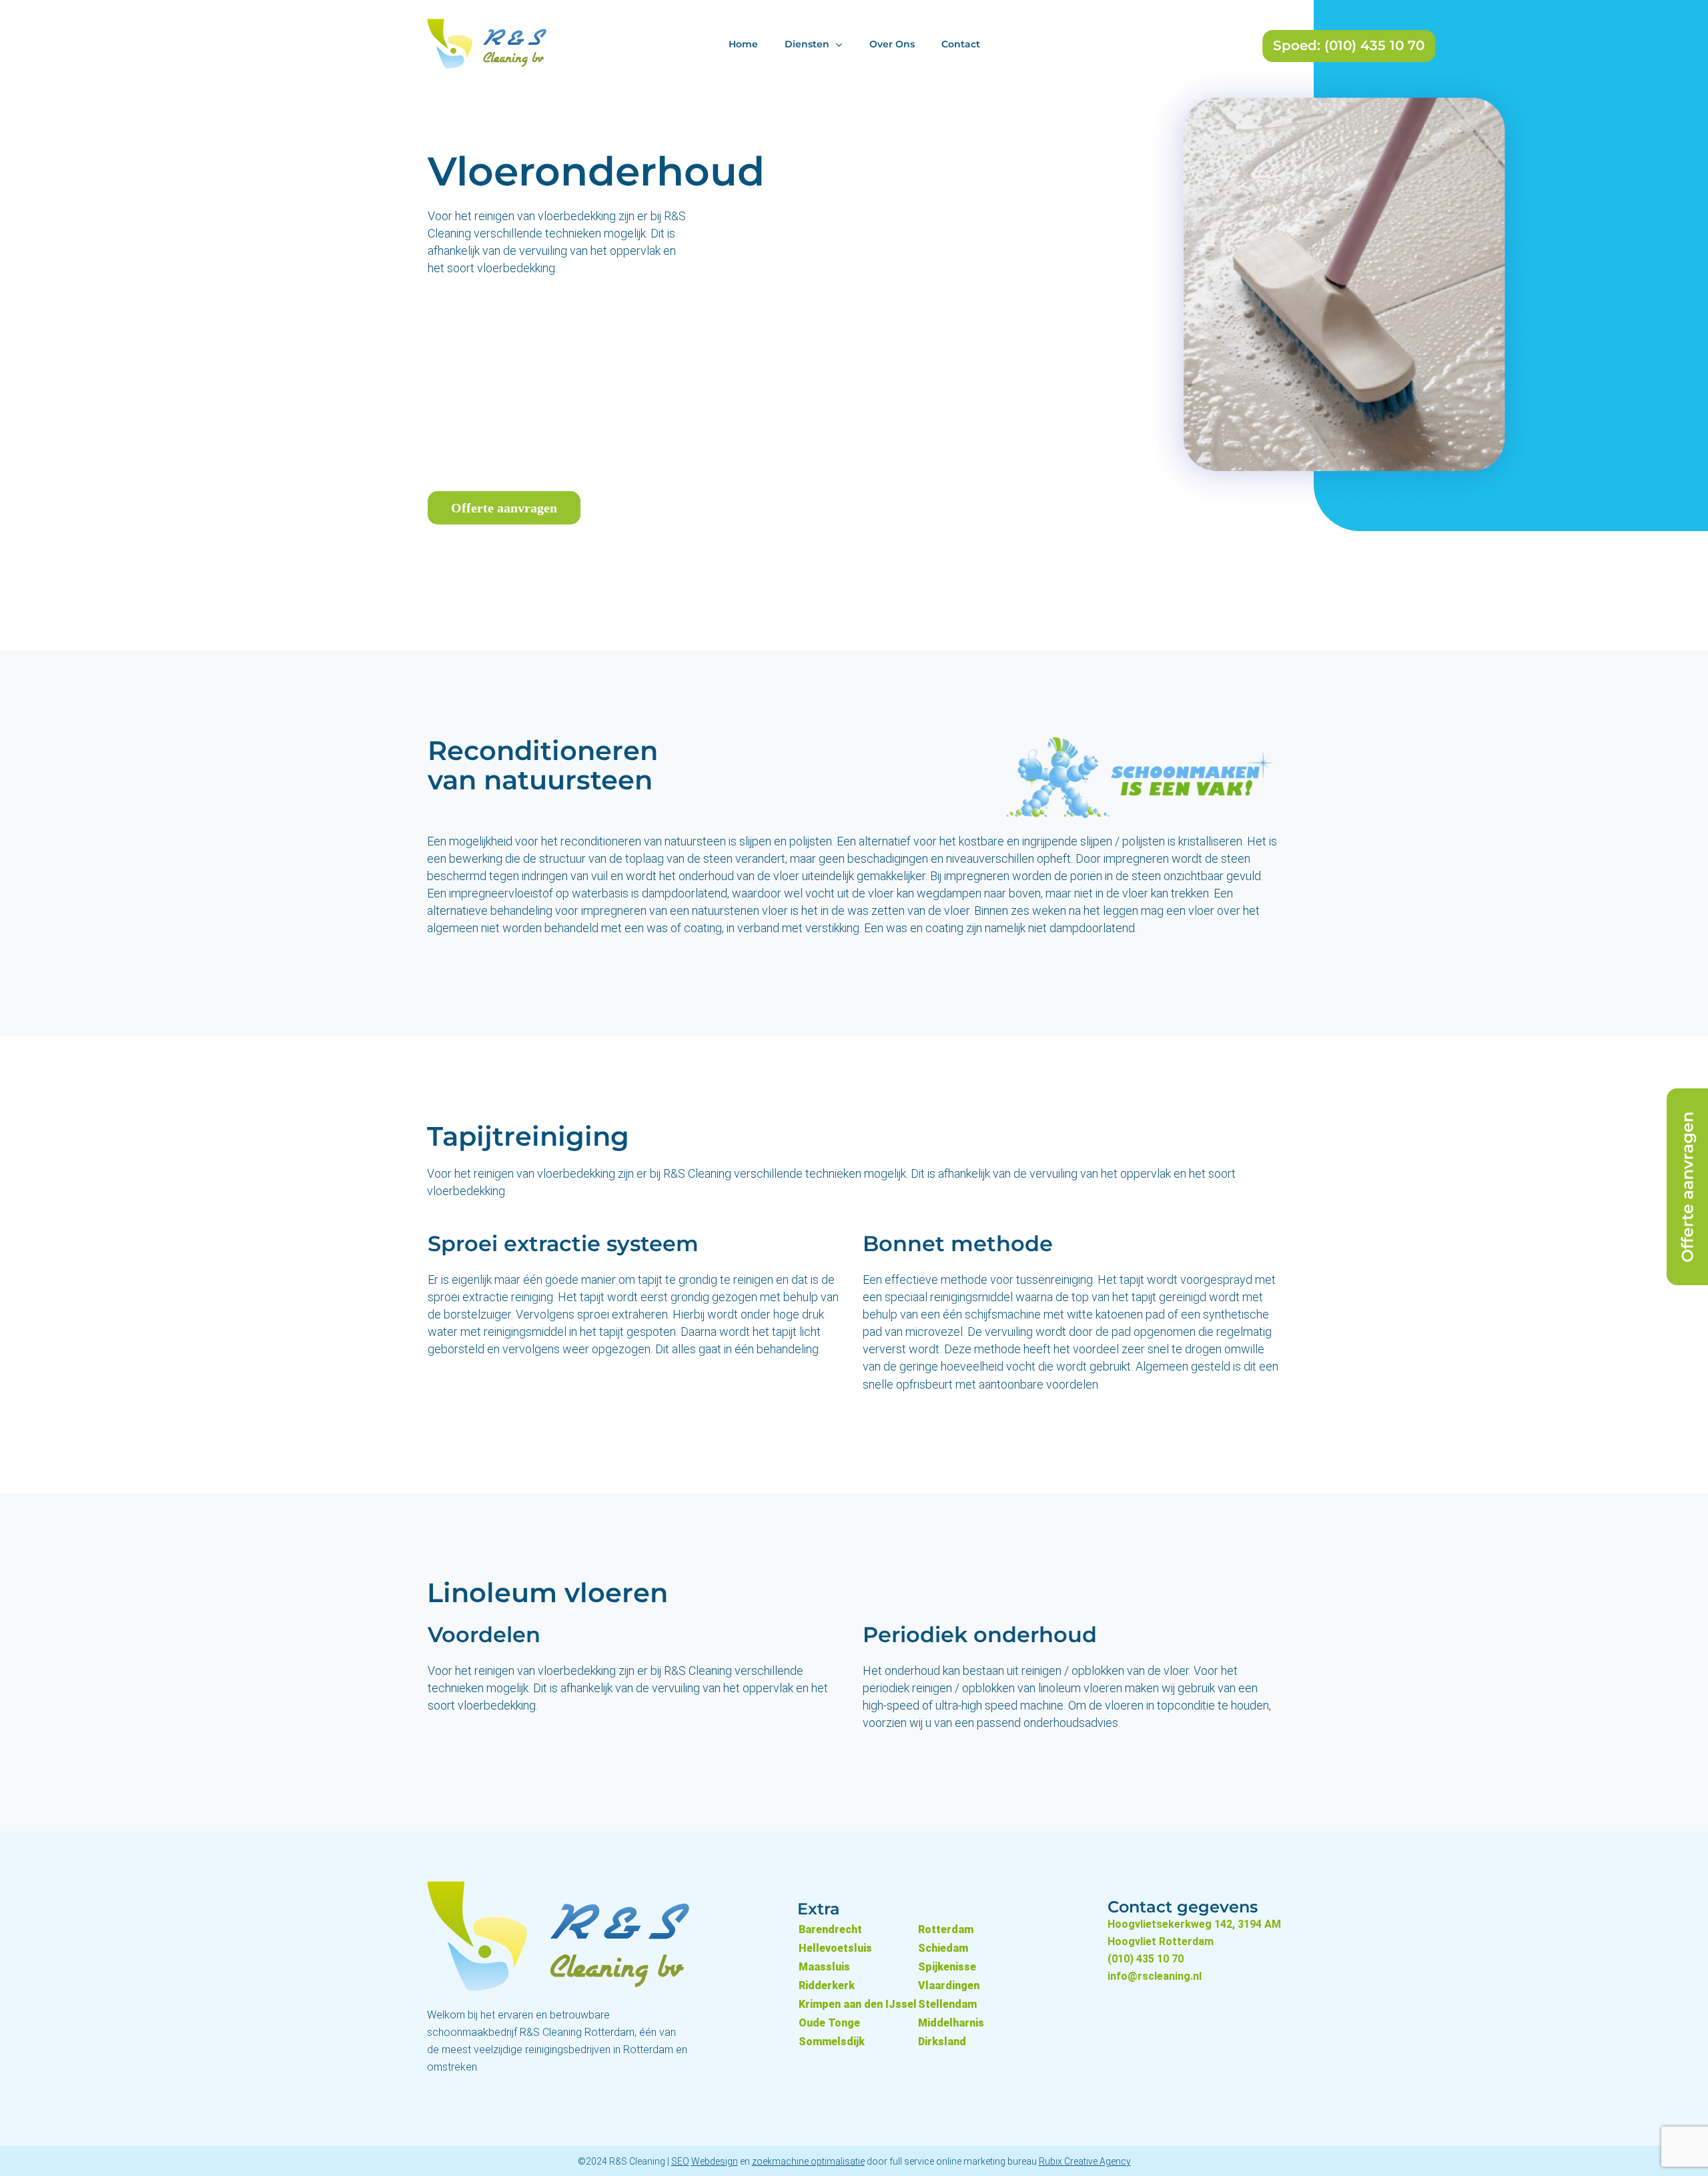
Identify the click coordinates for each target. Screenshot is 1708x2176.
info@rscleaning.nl (1155, 1976)
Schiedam (943, 1948)
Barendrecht (830, 1929)
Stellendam (947, 2004)
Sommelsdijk (832, 2042)
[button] (504, 508)
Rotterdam (946, 1929)
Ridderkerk (827, 1985)
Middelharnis (951, 2023)
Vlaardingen (949, 1985)
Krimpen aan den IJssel (858, 2004)
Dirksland (942, 2042)
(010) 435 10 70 (1146, 1959)
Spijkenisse (947, 1967)
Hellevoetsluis (835, 1948)
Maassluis (824, 1967)
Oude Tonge (829, 2023)
